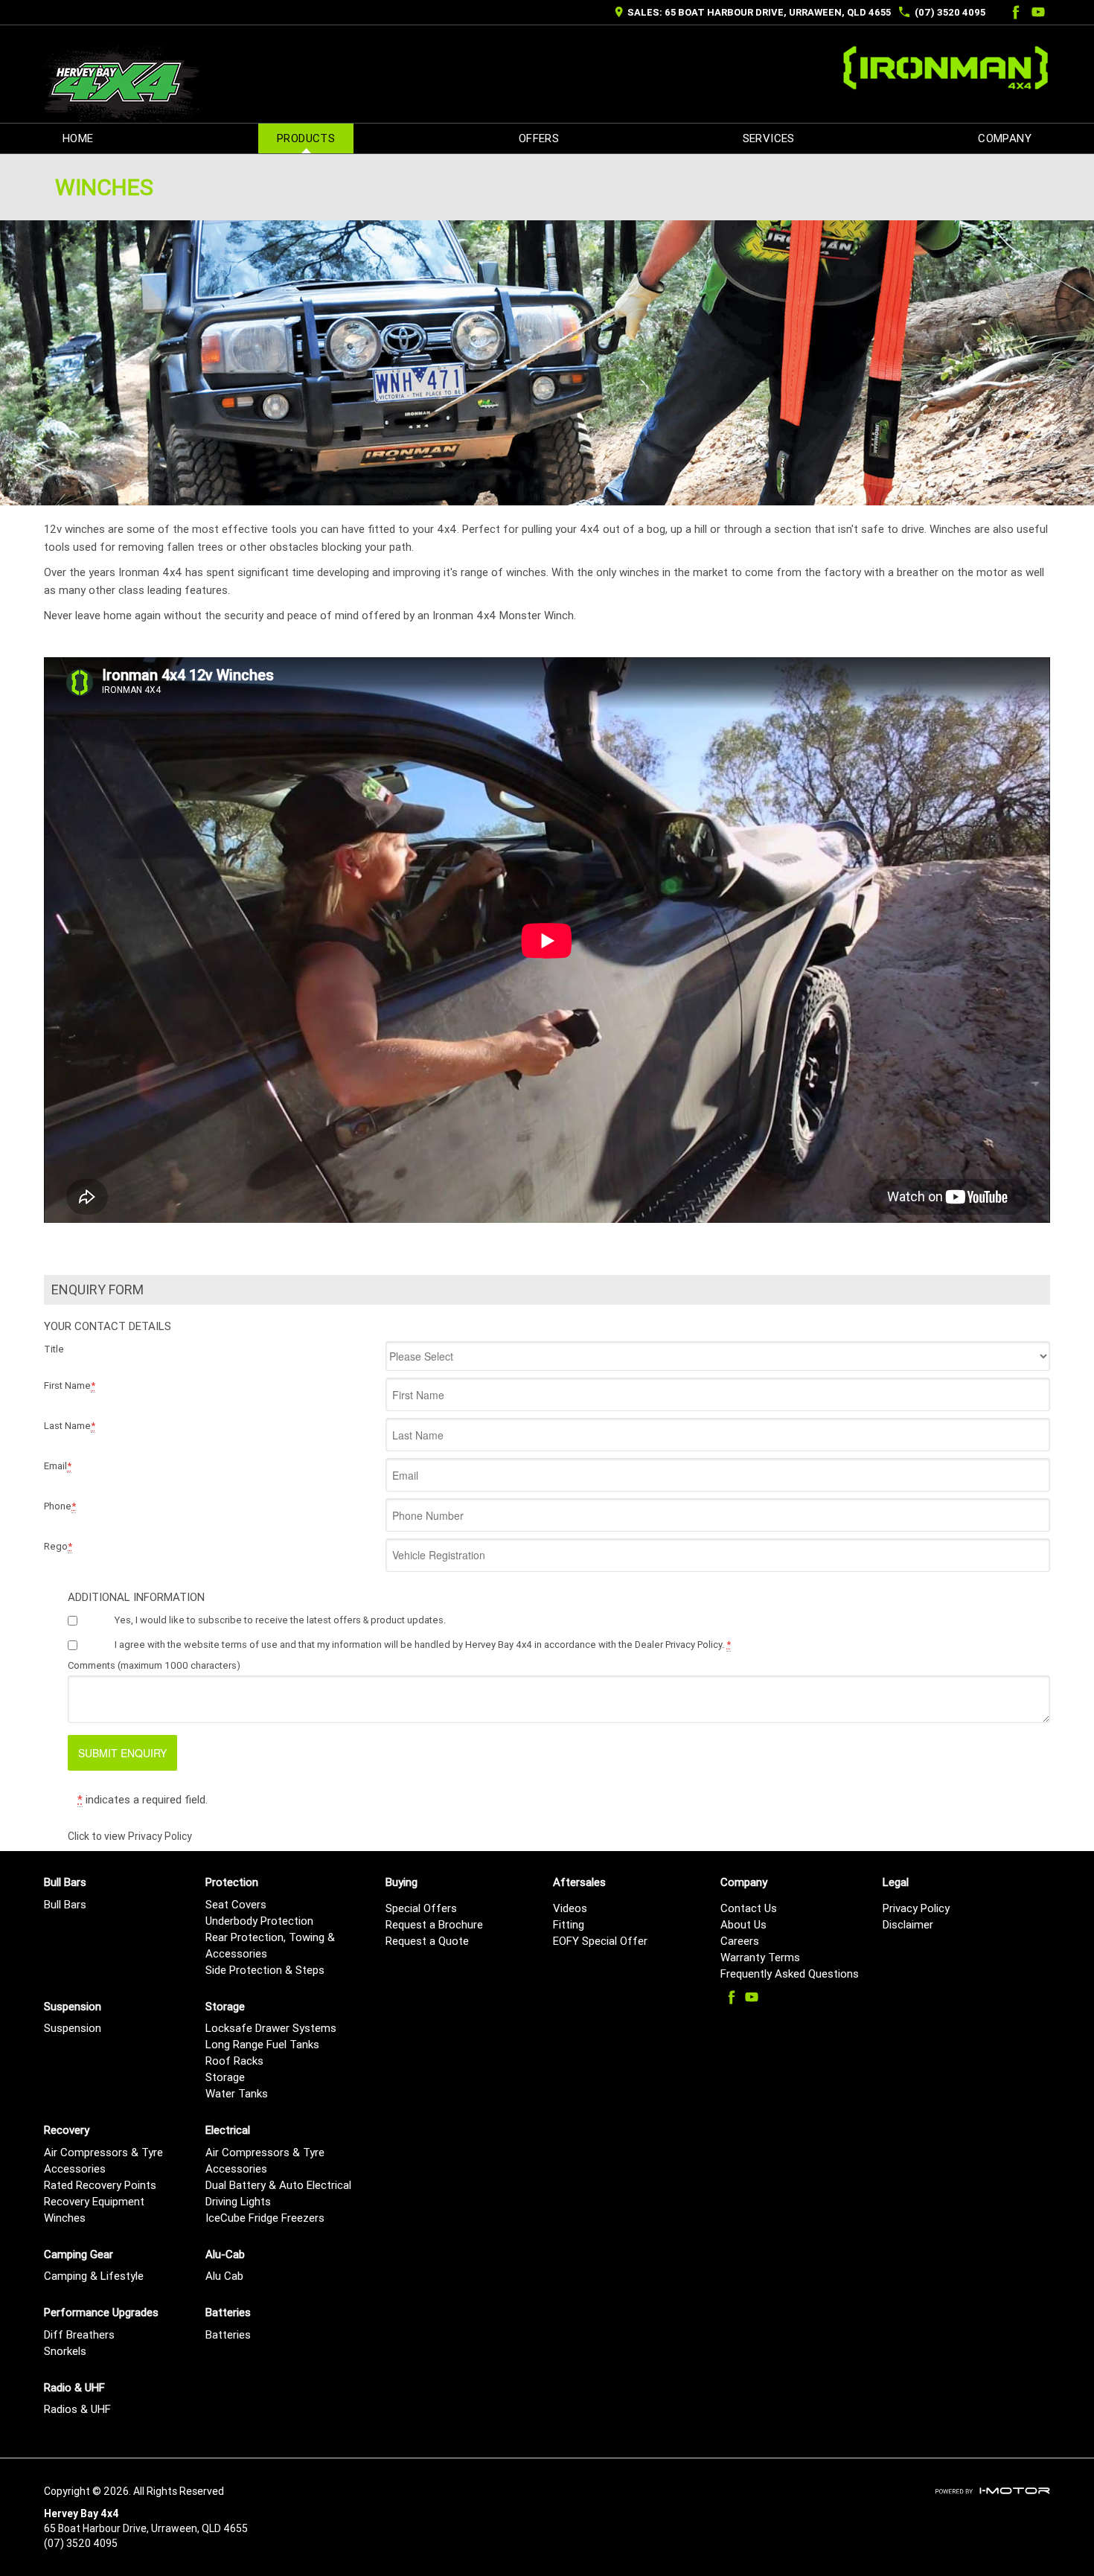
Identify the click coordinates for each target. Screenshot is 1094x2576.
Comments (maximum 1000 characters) (154, 1665)
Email (58, 1466)
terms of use (250, 1645)
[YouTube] (1038, 12)
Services (769, 138)
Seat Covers (236, 1904)
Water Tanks (237, 2093)
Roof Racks (234, 2061)
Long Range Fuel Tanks (262, 2044)
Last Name (70, 1426)
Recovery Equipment (94, 2201)
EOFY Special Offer (600, 1941)
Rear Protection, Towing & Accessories (270, 1945)
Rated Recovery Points (100, 2185)
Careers (740, 1941)
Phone (60, 1506)
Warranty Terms (760, 1957)
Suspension (73, 2028)
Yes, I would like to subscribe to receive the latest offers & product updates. (280, 1620)
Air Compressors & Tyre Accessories (103, 2160)
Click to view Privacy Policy (130, 1836)
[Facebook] (1014, 12)
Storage (225, 2077)
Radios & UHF (77, 2409)
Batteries (228, 2334)
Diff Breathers (79, 2334)
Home (78, 138)
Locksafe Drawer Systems (271, 2028)
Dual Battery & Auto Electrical (278, 2185)
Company (1005, 138)
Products (306, 138)
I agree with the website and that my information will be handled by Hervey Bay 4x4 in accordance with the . (423, 1645)
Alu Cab (224, 2276)
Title (54, 1349)
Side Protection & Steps (265, 1970)
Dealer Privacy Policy (678, 1645)
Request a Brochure (434, 1924)
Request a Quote (427, 1941)
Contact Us (749, 1908)
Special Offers (421, 1908)
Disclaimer (908, 1924)
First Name (70, 1386)
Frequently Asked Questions (790, 1973)
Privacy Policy (916, 1908)
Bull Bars (65, 1904)
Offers (539, 138)
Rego (58, 1546)
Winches (65, 2218)
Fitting (569, 1924)
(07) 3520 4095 (950, 12)
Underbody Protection (259, 1921)
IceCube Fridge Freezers (265, 2218)
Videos (570, 1908)
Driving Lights (238, 2201)
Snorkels (65, 2351)
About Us (743, 1924)
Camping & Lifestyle (94, 2276)
